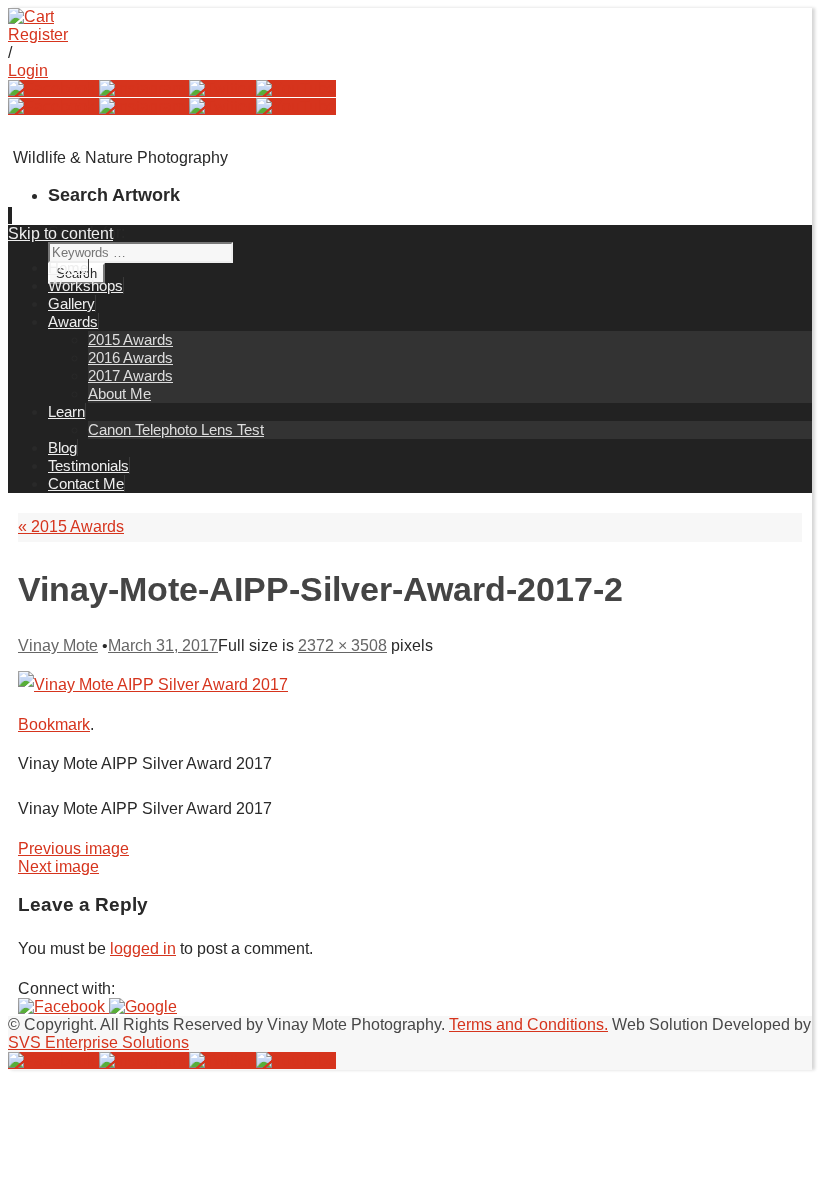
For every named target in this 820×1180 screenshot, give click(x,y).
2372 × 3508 (342, 645)
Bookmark (54, 724)
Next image (58, 866)
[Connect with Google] (143, 1006)
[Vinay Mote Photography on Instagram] (144, 88)
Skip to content (60, 233)
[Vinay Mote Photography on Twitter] (222, 88)
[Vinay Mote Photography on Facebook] (53, 88)
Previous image (73, 848)
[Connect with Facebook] (63, 1006)
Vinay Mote (58, 645)
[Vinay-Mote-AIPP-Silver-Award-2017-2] (153, 684)
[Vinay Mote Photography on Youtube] (296, 88)
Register (38, 34)
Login (28, 70)
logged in (143, 948)
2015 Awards (71, 526)
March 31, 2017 (163, 645)
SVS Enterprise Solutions (98, 1042)
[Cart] (31, 16)
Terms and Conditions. (528, 1024)
